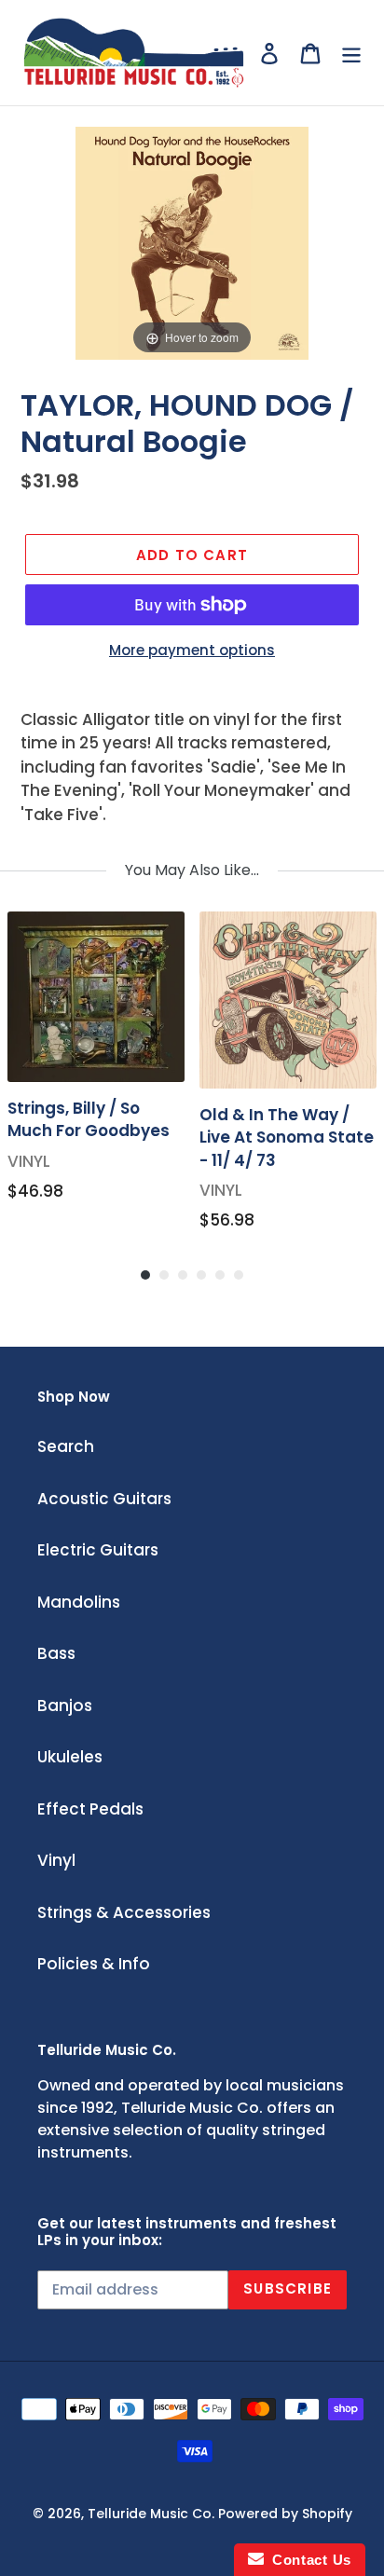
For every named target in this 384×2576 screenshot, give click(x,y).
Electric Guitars (98, 1550)
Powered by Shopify (285, 2514)
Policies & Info (94, 1964)
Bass (56, 1653)
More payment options (192, 650)
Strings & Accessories (124, 1912)
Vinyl (56, 1860)
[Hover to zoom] (192, 242)
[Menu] (351, 53)
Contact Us (308, 2560)
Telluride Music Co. (151, 2514)
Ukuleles (70, 1757)
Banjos (65, 1706)
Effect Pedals (90, 1809)
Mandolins (79, 1602)
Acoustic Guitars (104, 1499)
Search (66, 1446)
